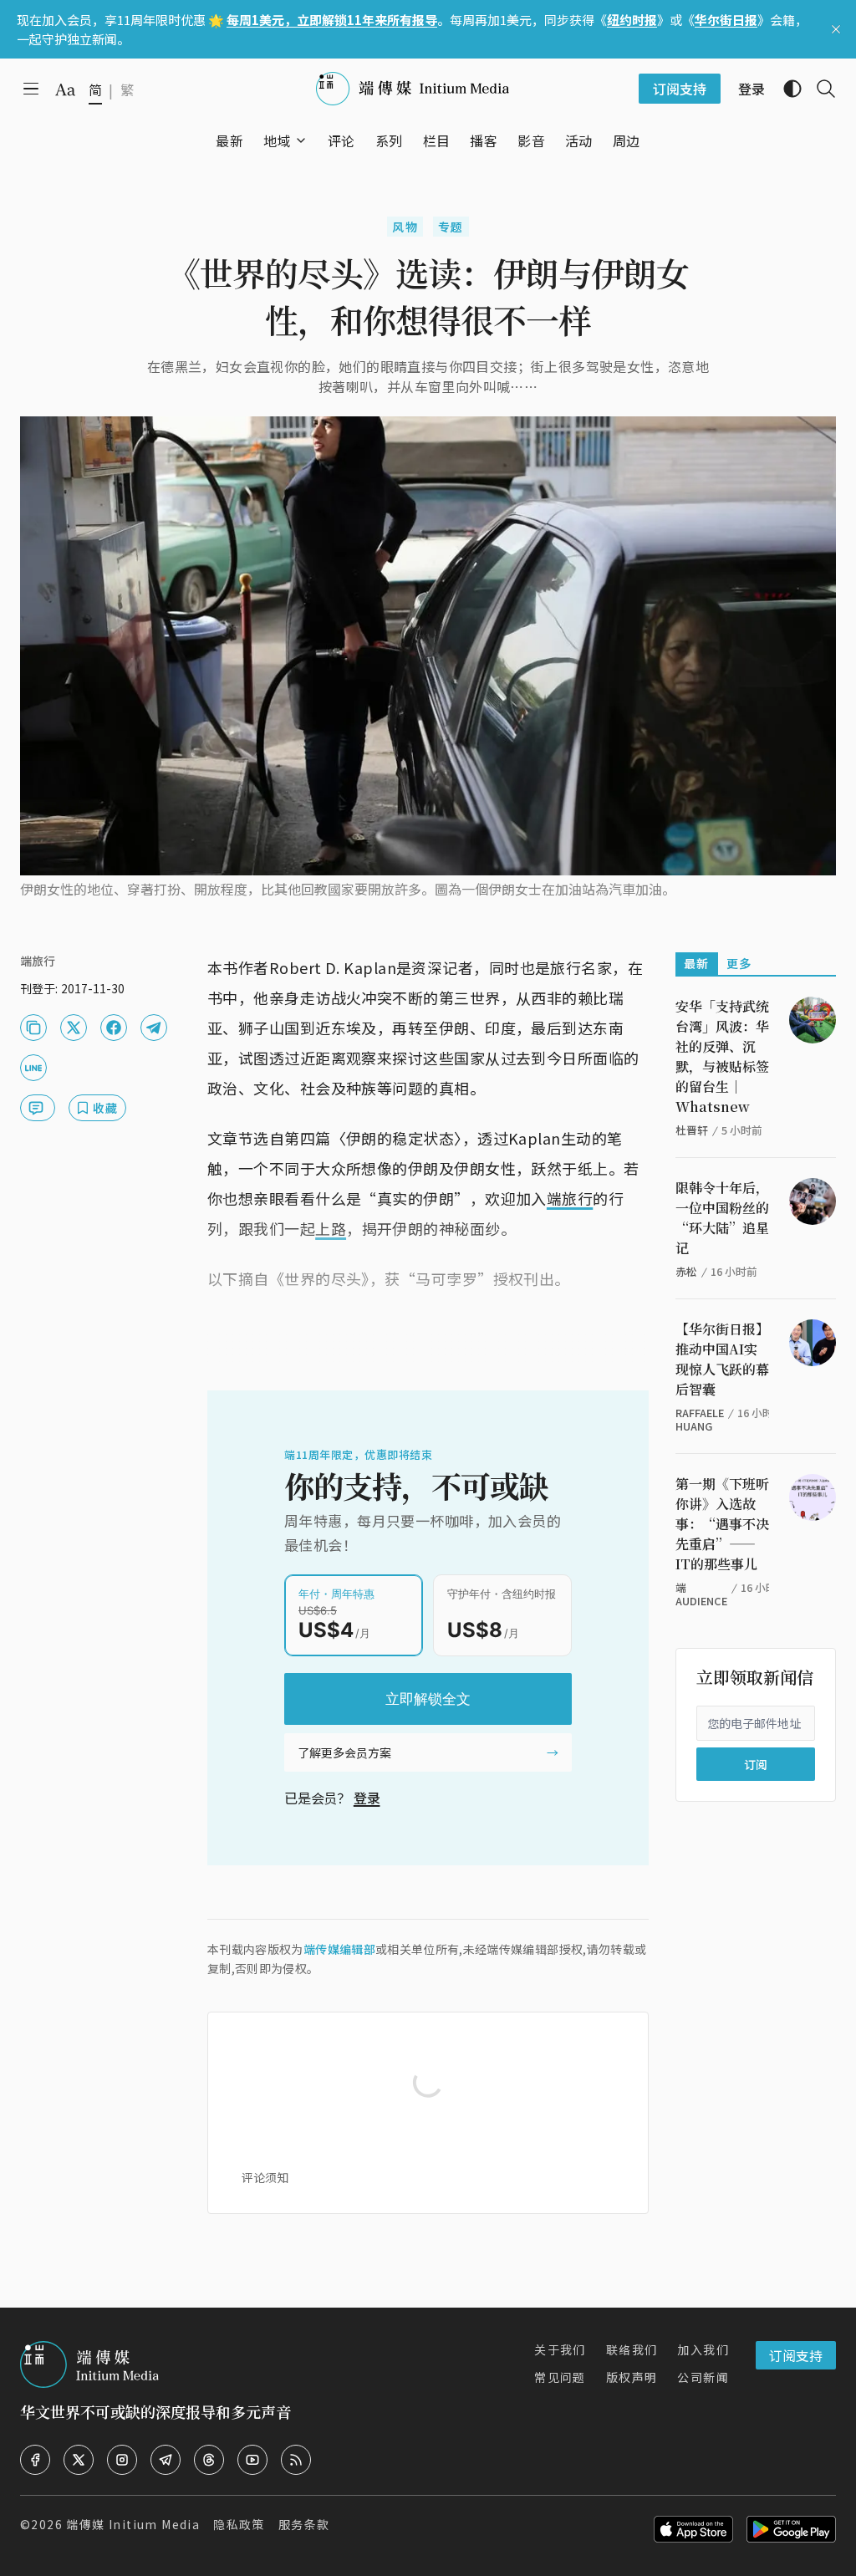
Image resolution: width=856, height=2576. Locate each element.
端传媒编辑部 (339, 1949)
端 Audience (701, 1594)
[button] (277, 140)
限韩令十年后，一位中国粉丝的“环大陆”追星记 (722, 1218)
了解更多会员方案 (344, 1752)
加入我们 (703, 2349)
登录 (367, 1798)
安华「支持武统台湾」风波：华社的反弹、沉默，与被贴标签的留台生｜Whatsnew (722, 1056)
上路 (331, 1228)
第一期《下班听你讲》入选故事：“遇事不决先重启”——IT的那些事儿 (722, 1524)
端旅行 (570, 1198)
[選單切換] (301, 140)
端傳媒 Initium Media (133, 2524)
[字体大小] (65, 89)
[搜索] (819, 89)
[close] (836, 29)
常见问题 (560, 2377)
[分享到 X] (74, 1028)
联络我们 (632, 2349)
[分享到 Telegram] (154, 1028)
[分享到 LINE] (33, 1068)
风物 (405, 227)
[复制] (33, 1028)
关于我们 (560, 2349)
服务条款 (304, 2524)
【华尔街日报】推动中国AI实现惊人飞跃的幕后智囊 (722, 1359)
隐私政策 (239, 2524)
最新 (697, 963)
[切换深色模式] (786, 89)
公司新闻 (703, 2377)
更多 (739, 963)
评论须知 (265, 2177)
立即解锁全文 (428, 1699)
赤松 (686, 1271)
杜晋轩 (692, 1130)
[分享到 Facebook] (114, 1028)
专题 (451, 227)
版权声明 (632, 2377)
